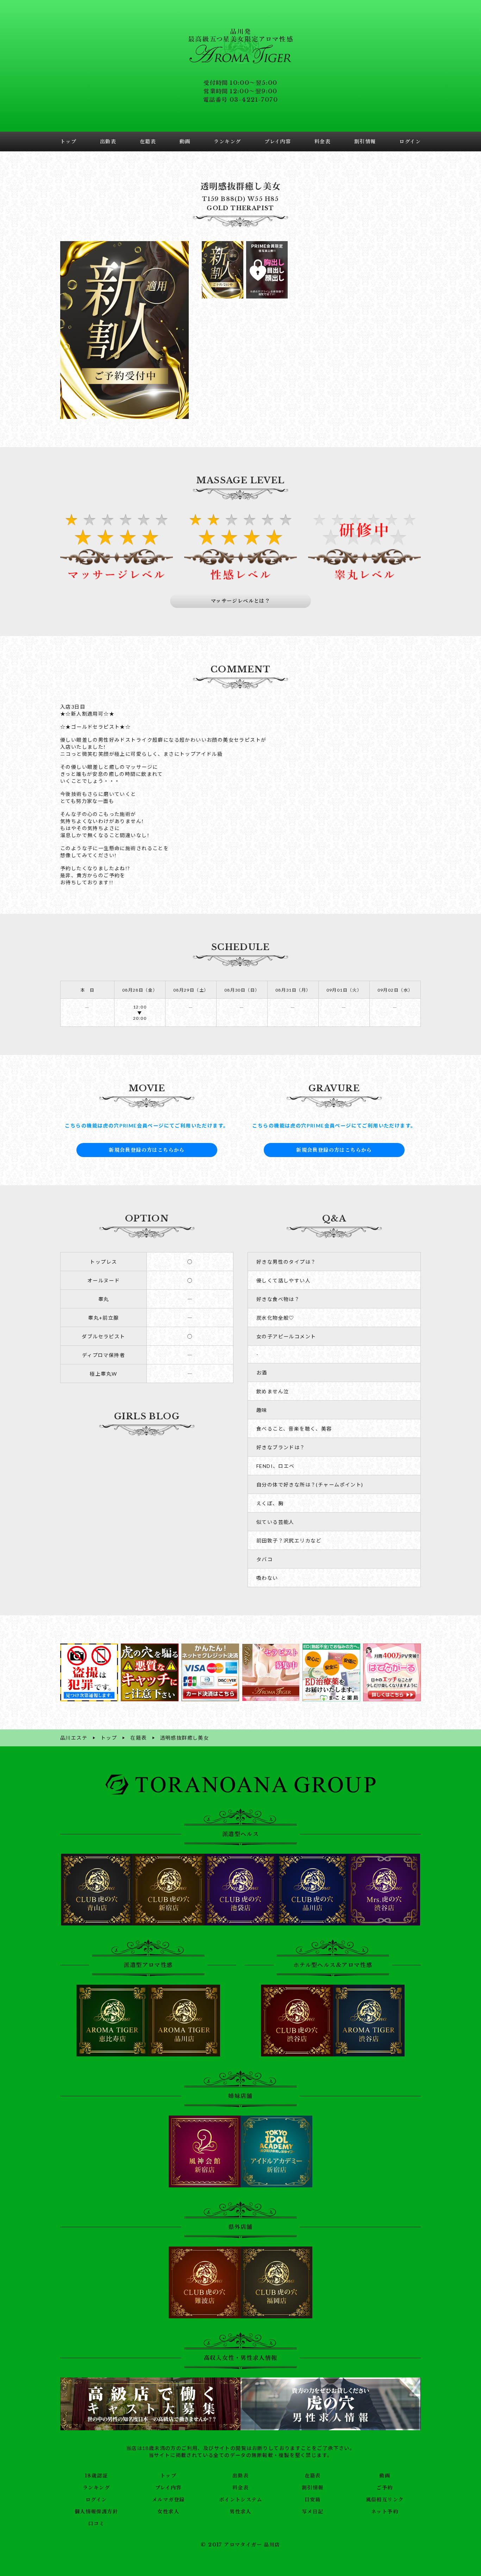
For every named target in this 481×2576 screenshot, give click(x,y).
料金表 (241, 2488)
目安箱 (313, 2500)
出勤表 (241, 2476)
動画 (385, 2476)
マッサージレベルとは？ (241, 601)
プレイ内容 (168, 2488)
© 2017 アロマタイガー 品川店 (240, 2545)
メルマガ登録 (168, 2500)
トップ (168, 2476)
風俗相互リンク (385, 2500)
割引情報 (313, 2488)
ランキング (96, 2488)
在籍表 (313, 2476)
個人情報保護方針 (96, 2512)
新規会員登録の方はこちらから (147, 1150)
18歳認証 (96, 2476)
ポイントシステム (241, 2500)
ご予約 (385, 2488)
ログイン (96, 2500)
